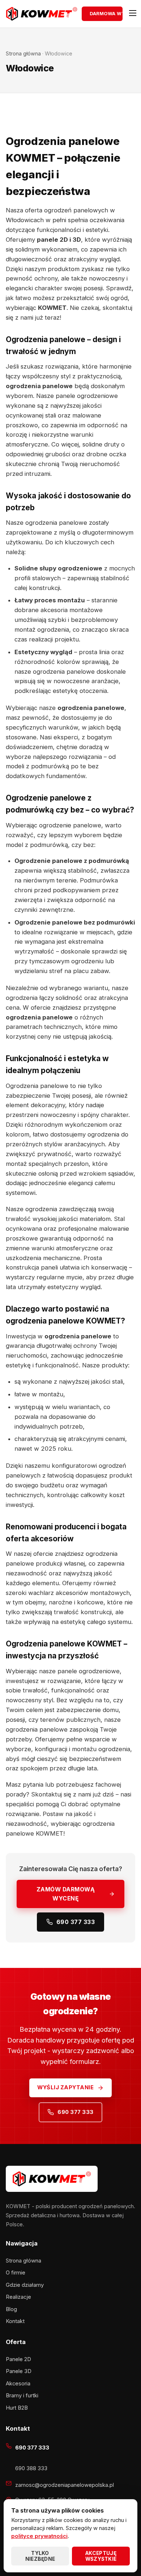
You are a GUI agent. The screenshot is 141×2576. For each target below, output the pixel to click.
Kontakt (15, 2321)
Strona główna (23, 53)
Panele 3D (19, 2371)
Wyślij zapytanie (65, 2087)
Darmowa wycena (106, 14)
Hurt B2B (17, 2408)
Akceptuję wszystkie (101, 2556)
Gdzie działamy (25, 2285)
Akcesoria (18, 2384)
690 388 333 (31, 2468)
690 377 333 (76, 1922)
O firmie (16, 2273)
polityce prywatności (39, 2536)
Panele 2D (18, 2359)
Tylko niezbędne (40, 2556)
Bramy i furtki (22, 2396)
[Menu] (131, 14)
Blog (11, 2309)
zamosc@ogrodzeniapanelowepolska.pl (65, 2485)
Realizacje (18, 2297)
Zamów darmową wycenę (66, 1894)
